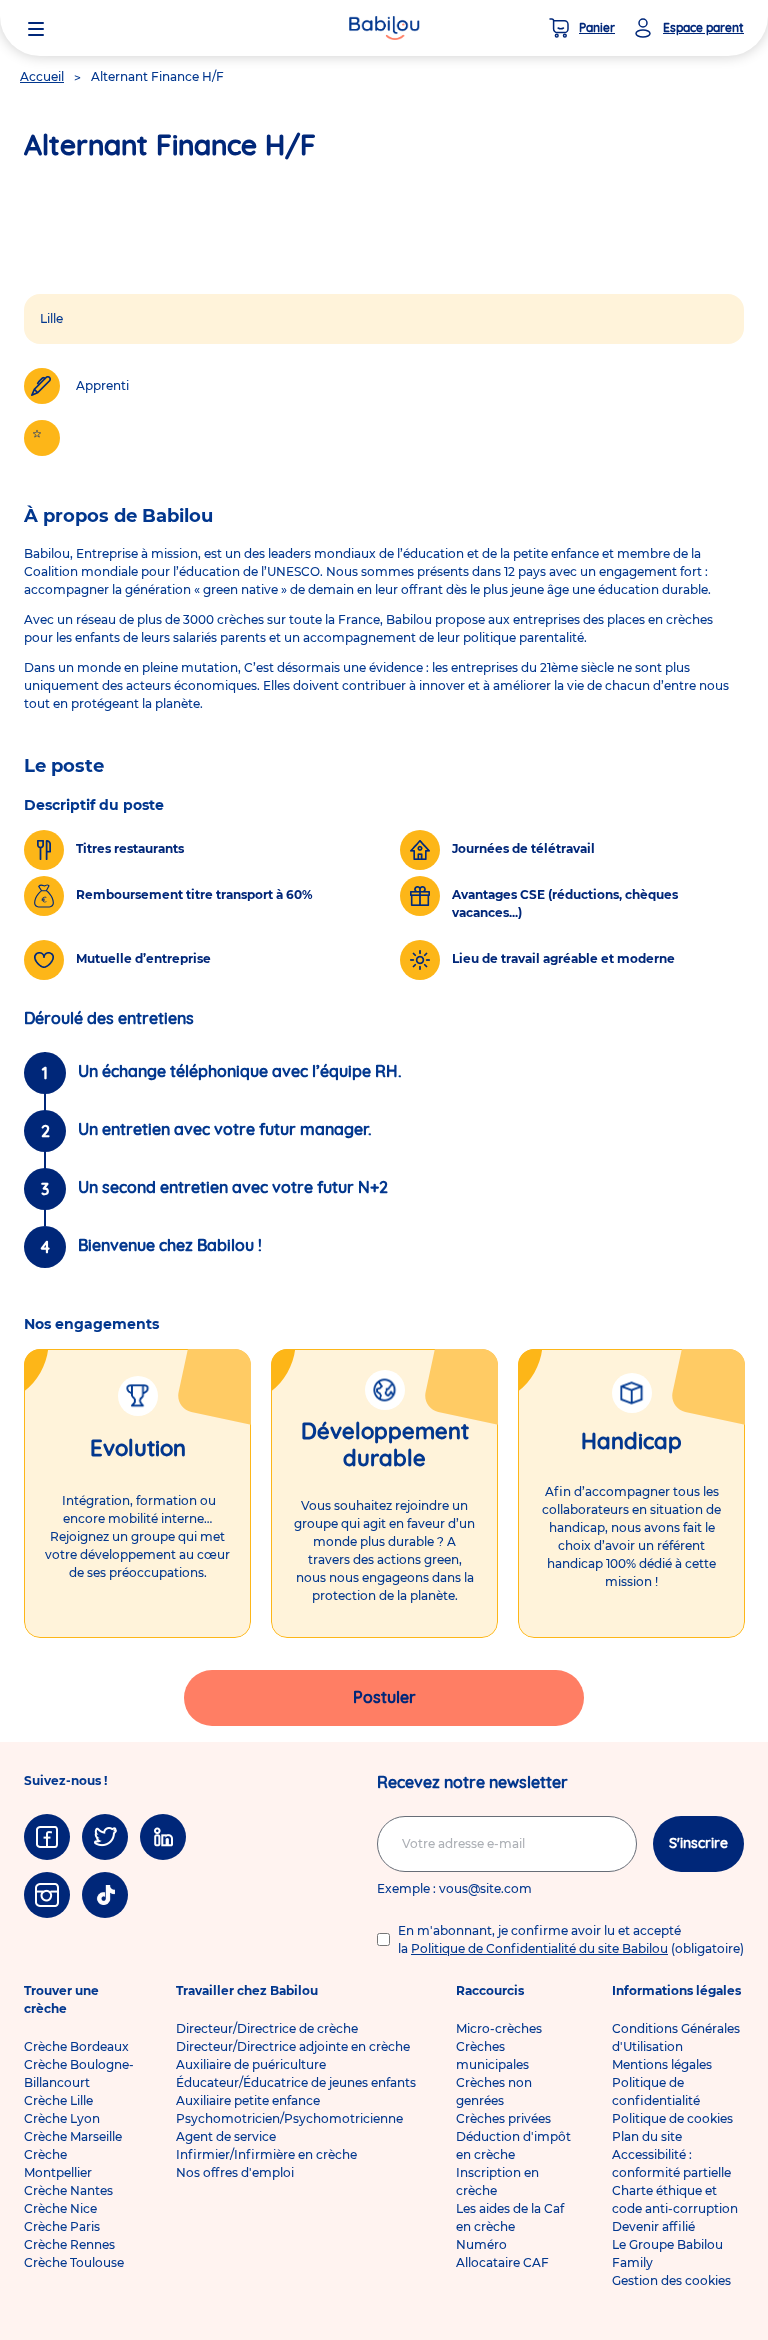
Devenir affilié (653, 2226)
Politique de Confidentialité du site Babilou (539, 1948)
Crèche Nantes (68, 2190)
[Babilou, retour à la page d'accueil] (384, 28)
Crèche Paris (62, 2226)
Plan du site (647, 2136)
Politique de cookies (672, 2118)
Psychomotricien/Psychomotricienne (289, 2118)
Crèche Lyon (62, 2118)
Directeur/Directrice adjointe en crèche (293, 2046)
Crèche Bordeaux (76, 2046)
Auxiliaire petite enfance (248, 2100)
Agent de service (226, 2136)
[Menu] (36, 28)
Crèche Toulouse (74, 2262)
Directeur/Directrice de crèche (267, 2028)
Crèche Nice (60, 2208)
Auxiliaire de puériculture (251, 2064)
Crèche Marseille (73, 2136)
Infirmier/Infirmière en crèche (266, 2154)
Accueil (42, 76)
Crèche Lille (58, 2100)
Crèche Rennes (69, 2244)
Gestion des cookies (671, 2280)
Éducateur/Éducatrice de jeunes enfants (296, 2082)
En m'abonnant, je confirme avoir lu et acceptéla (571, 1939)
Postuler (384, 1697)
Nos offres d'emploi (235, 2172)
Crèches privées (503, 2118)
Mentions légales (662, 2064)
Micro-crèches (499, 2028)
